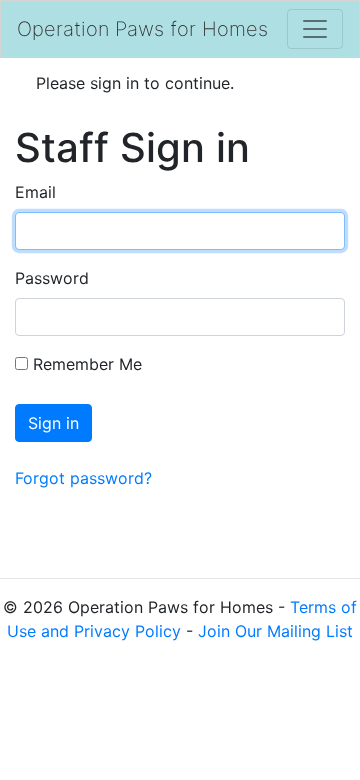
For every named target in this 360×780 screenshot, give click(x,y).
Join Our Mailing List (275, 631)
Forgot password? (83, 478)
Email (35, 192)
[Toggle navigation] (315, 29)
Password (52, 278)
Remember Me (85, 364)
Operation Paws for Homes (142, 29)
